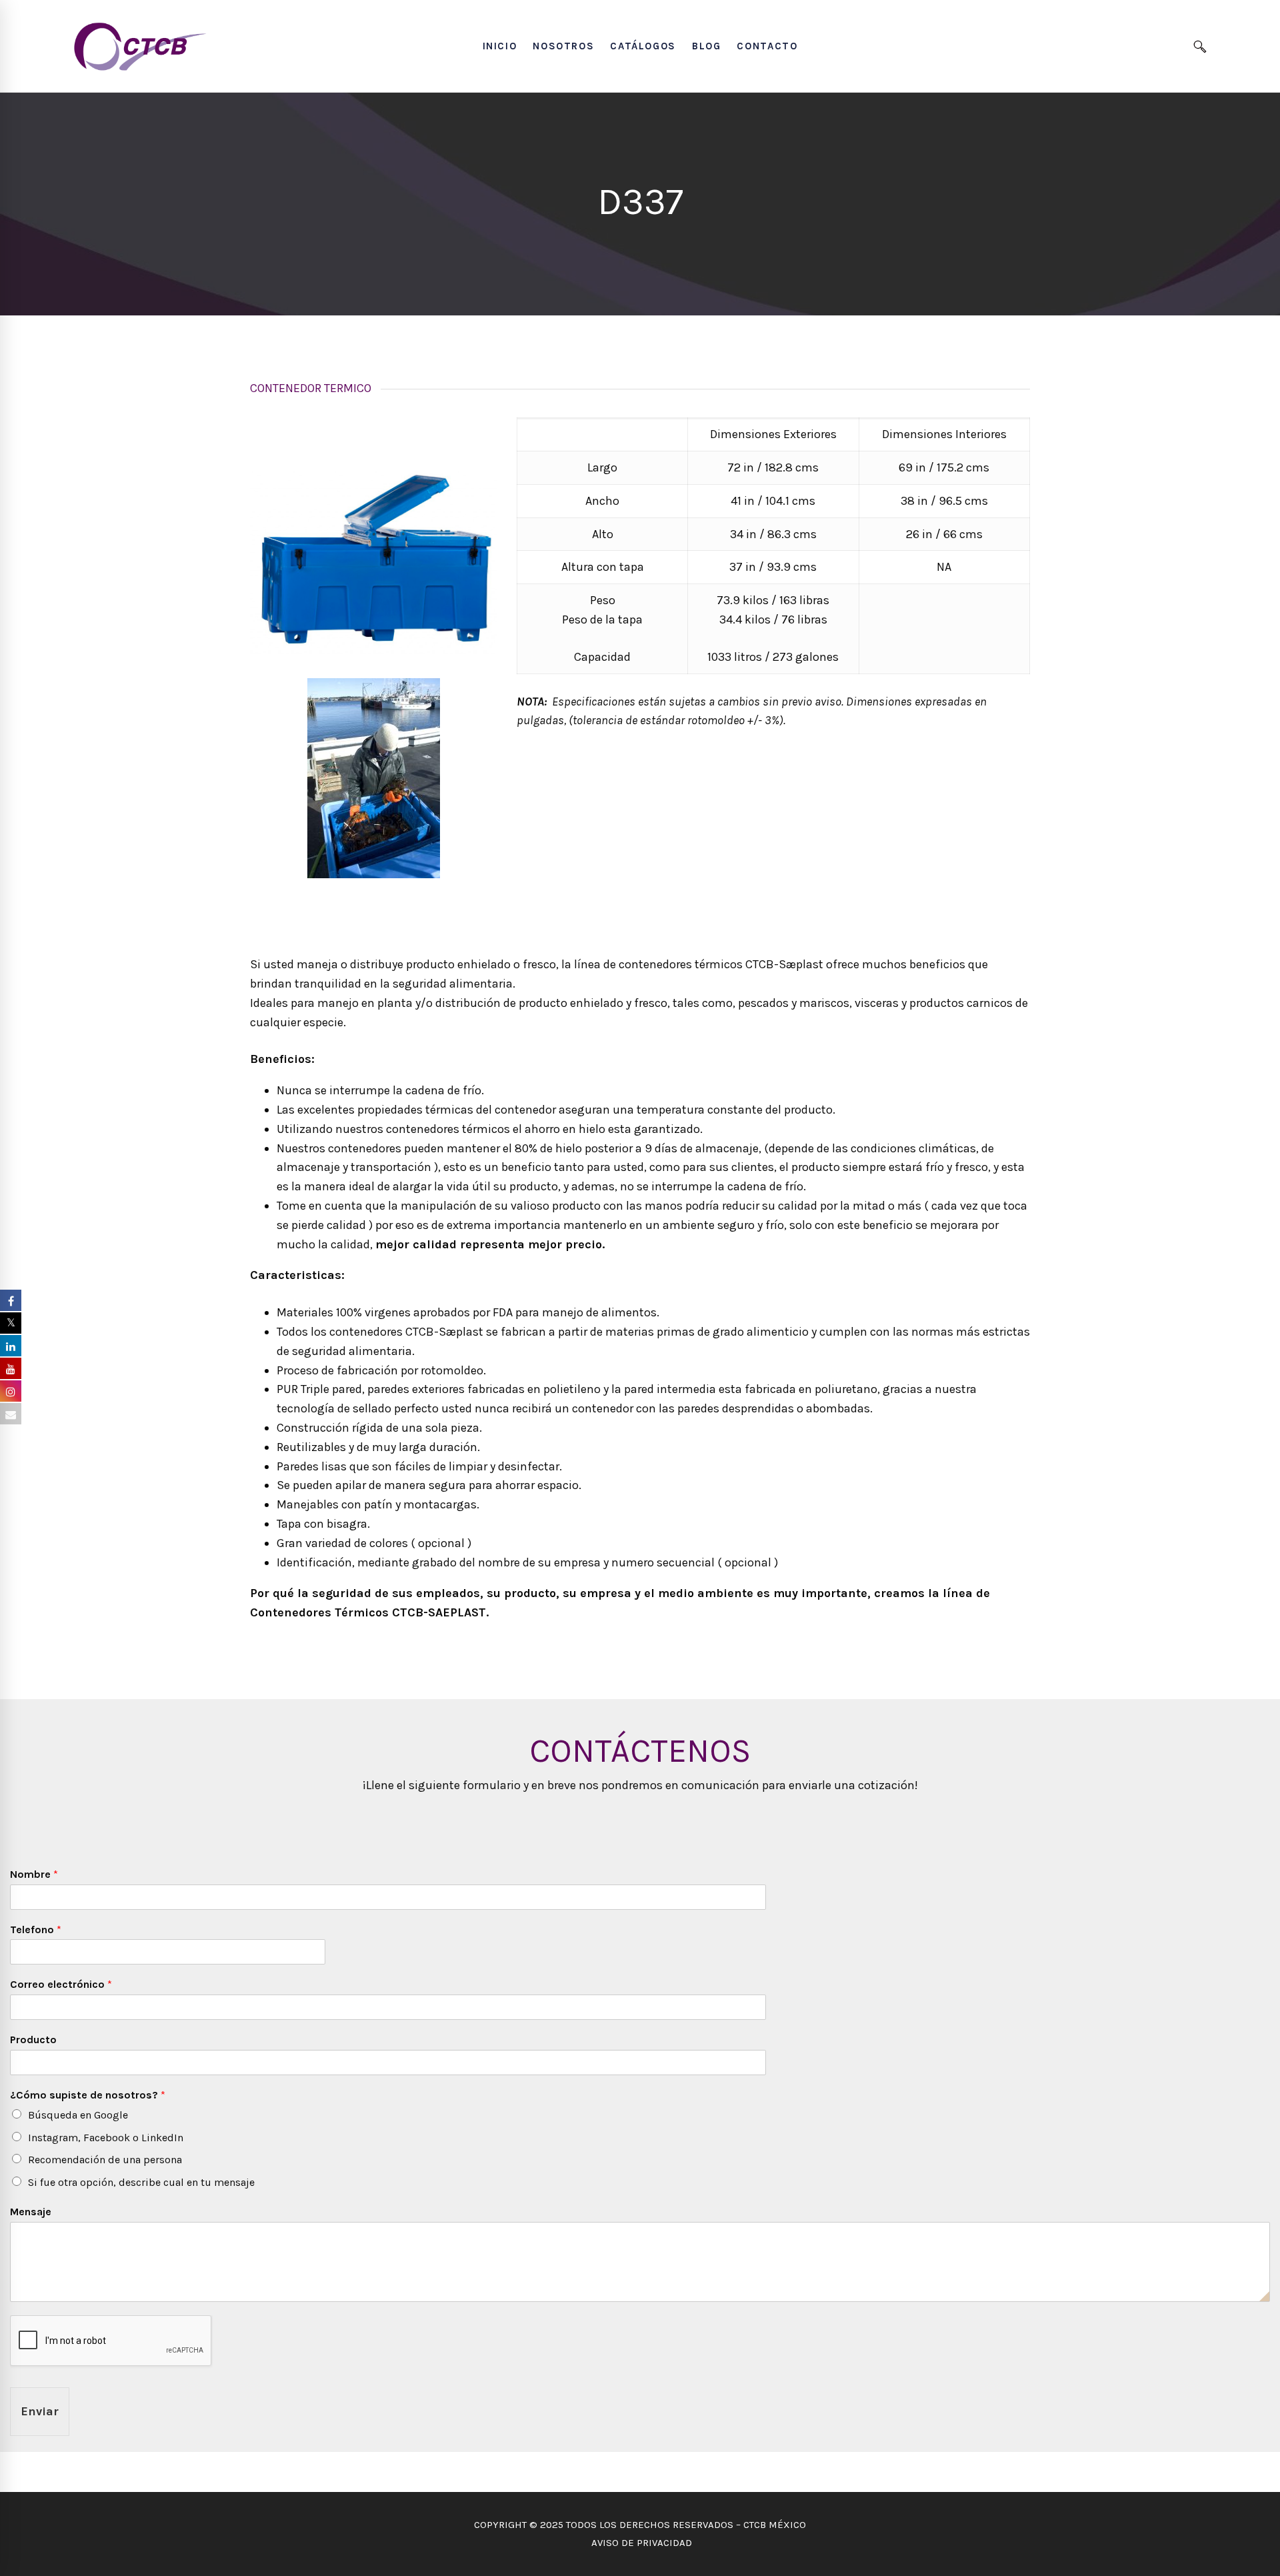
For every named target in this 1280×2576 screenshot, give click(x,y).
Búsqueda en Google (78, 2115)
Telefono (36, 1929)
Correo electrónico (61, 1984)
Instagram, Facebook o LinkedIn (106, 2138)
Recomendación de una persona (105, 2160)
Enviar (40, 2411)
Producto (33, 2040)
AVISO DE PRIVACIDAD (640, 2543)
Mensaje (31, 2212)
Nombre (34, 1874)
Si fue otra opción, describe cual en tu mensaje (141, 2182)
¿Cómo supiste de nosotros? (88, 2095)
